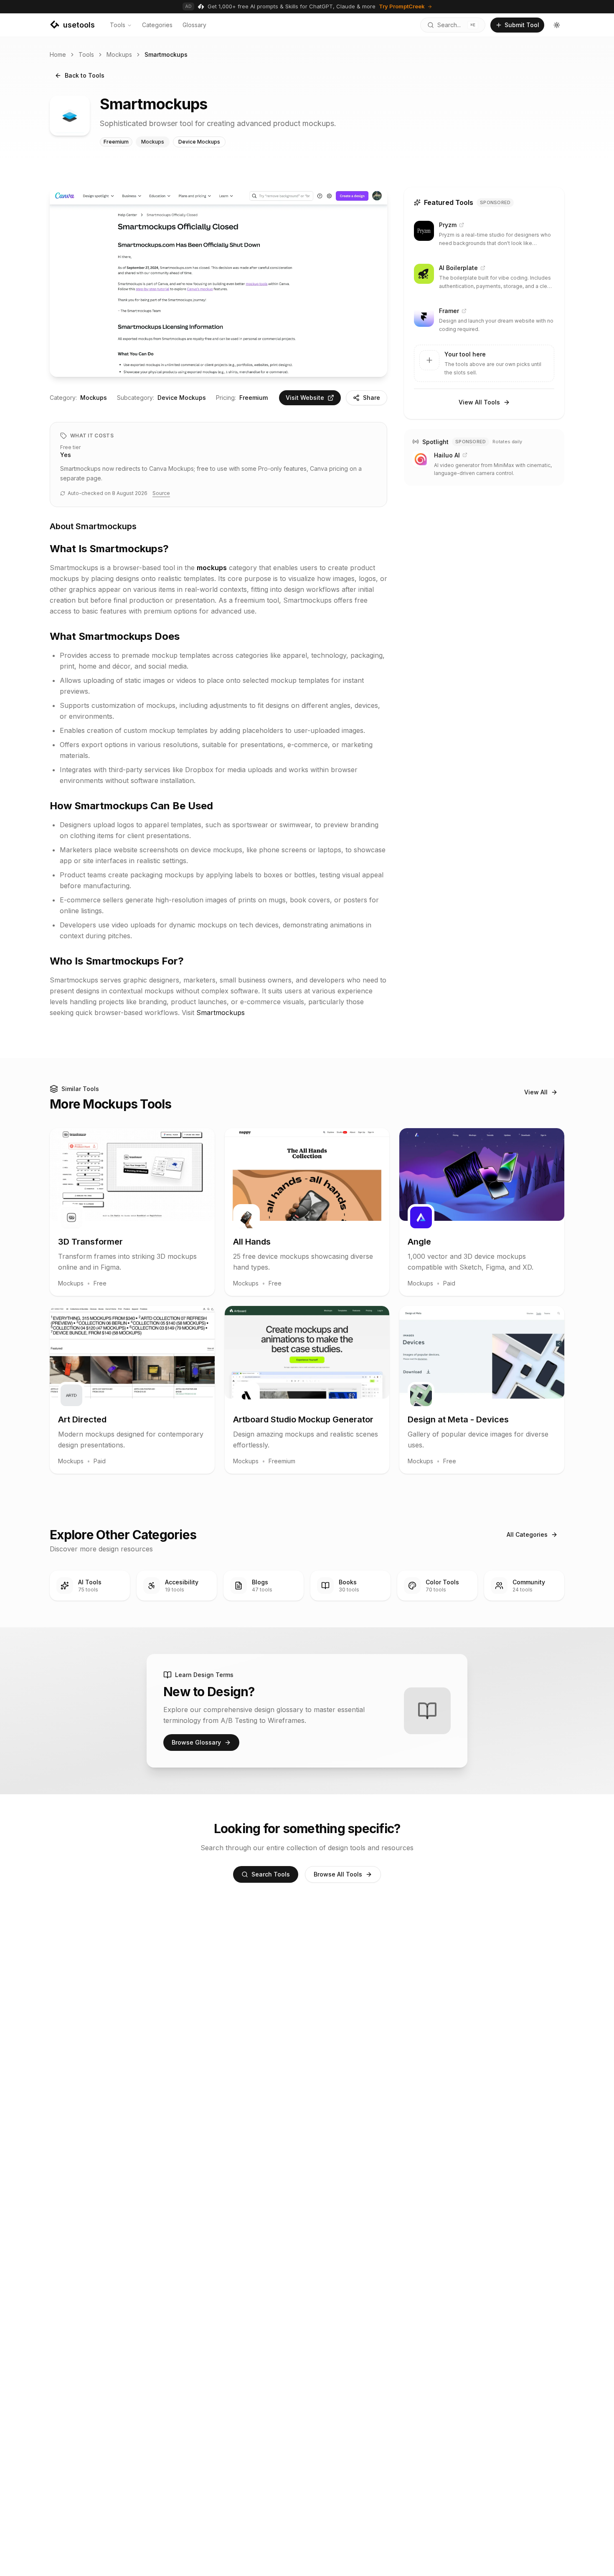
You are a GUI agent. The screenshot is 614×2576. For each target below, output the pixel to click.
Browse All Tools (338, 1874)
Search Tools (271, 1874)
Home (58, 54)
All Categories (527, 1534)
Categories (157, 25)
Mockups (119, 54)
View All (536, 1092)
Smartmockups (221, 1013)
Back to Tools (85, 75)
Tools (118, 25)
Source (161, 493)
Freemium (254, 398)
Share (372, 398)
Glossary (194, 25)
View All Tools (479, 402)
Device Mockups (182, 398)
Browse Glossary (196, 1742)
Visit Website (305, 398)
